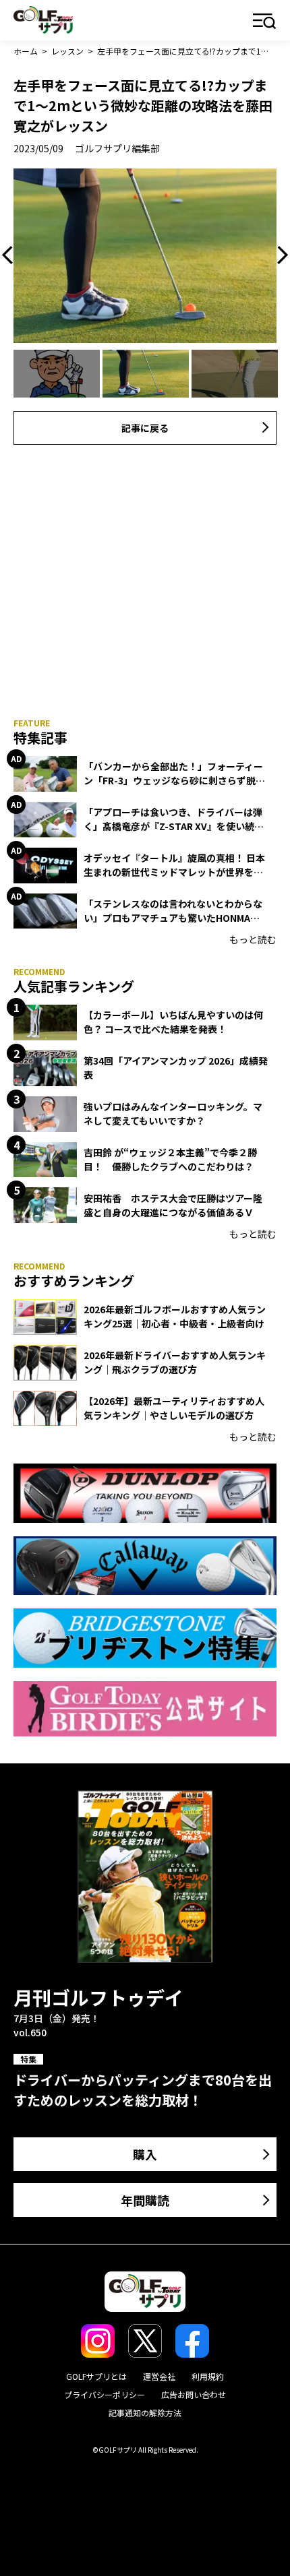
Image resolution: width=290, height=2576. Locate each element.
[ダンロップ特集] (145, 1493)
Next (279, 255)
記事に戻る (145, 428)
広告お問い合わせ (194, 2394)
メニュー (265, 22)
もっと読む (253, 939)
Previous (11, 255)
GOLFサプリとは (96, 2376)
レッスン (67, 51)
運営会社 (159, 2376)
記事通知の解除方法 (145, 2413)
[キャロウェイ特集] (145, 1566)
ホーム (26, 51)
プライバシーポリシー (105, 2394)
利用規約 (208, 2376)
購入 (145, 2154)
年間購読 (145, 2200)
